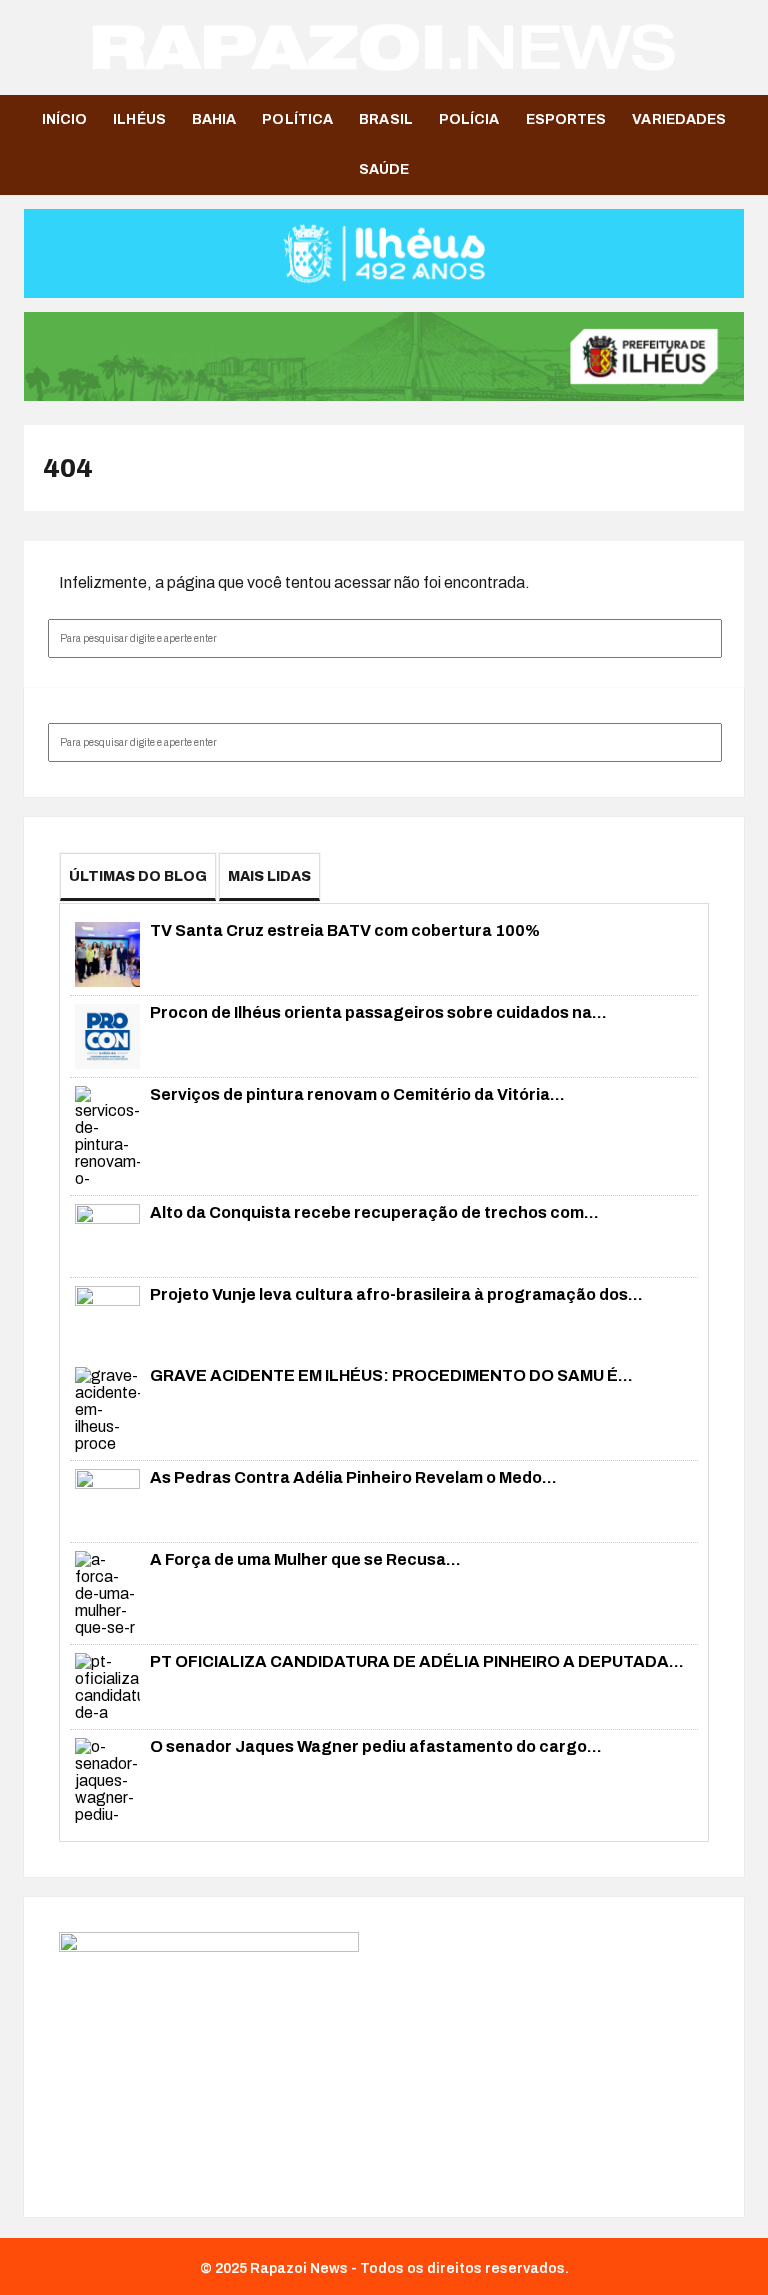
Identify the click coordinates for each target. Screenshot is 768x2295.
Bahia (214, 119)
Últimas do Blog (138, 876)
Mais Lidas (269, 876)
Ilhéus (139, 119)
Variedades (679, 119)
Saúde (384, 169)
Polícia (469, 119)
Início (65, 119)
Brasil (386, 119)
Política (297, 119)
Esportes (566, 119)
